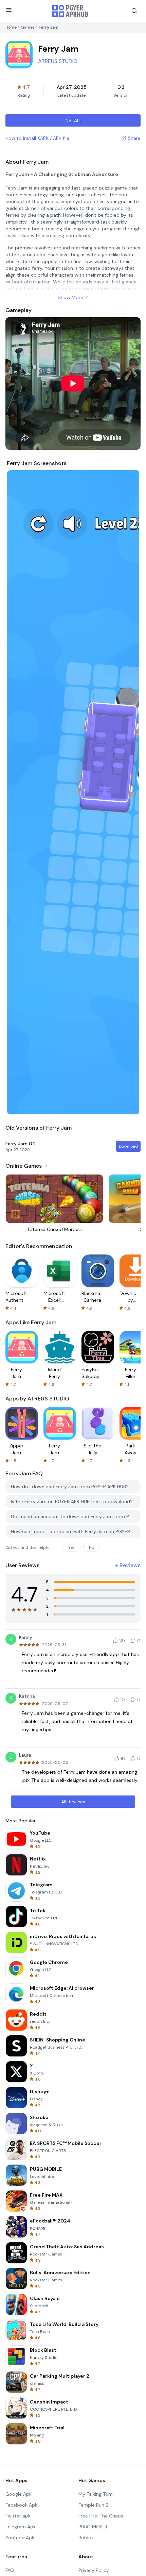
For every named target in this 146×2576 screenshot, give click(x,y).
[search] (134, 11)
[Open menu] (9, 10)
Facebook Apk (21, 2505)
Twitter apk (18, 2516)
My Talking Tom (96, 2494)
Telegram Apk (21, 2527)
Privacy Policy (94, 2570)
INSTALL (73, 120)
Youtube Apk (20, 2538)
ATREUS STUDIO (58, 61)
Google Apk (19, 2494)
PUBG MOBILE (94, 2527)
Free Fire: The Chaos (101, 2516)
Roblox (86, 2538)
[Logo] (70, 11)
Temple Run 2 (93, 2505)
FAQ (10, 2570)
